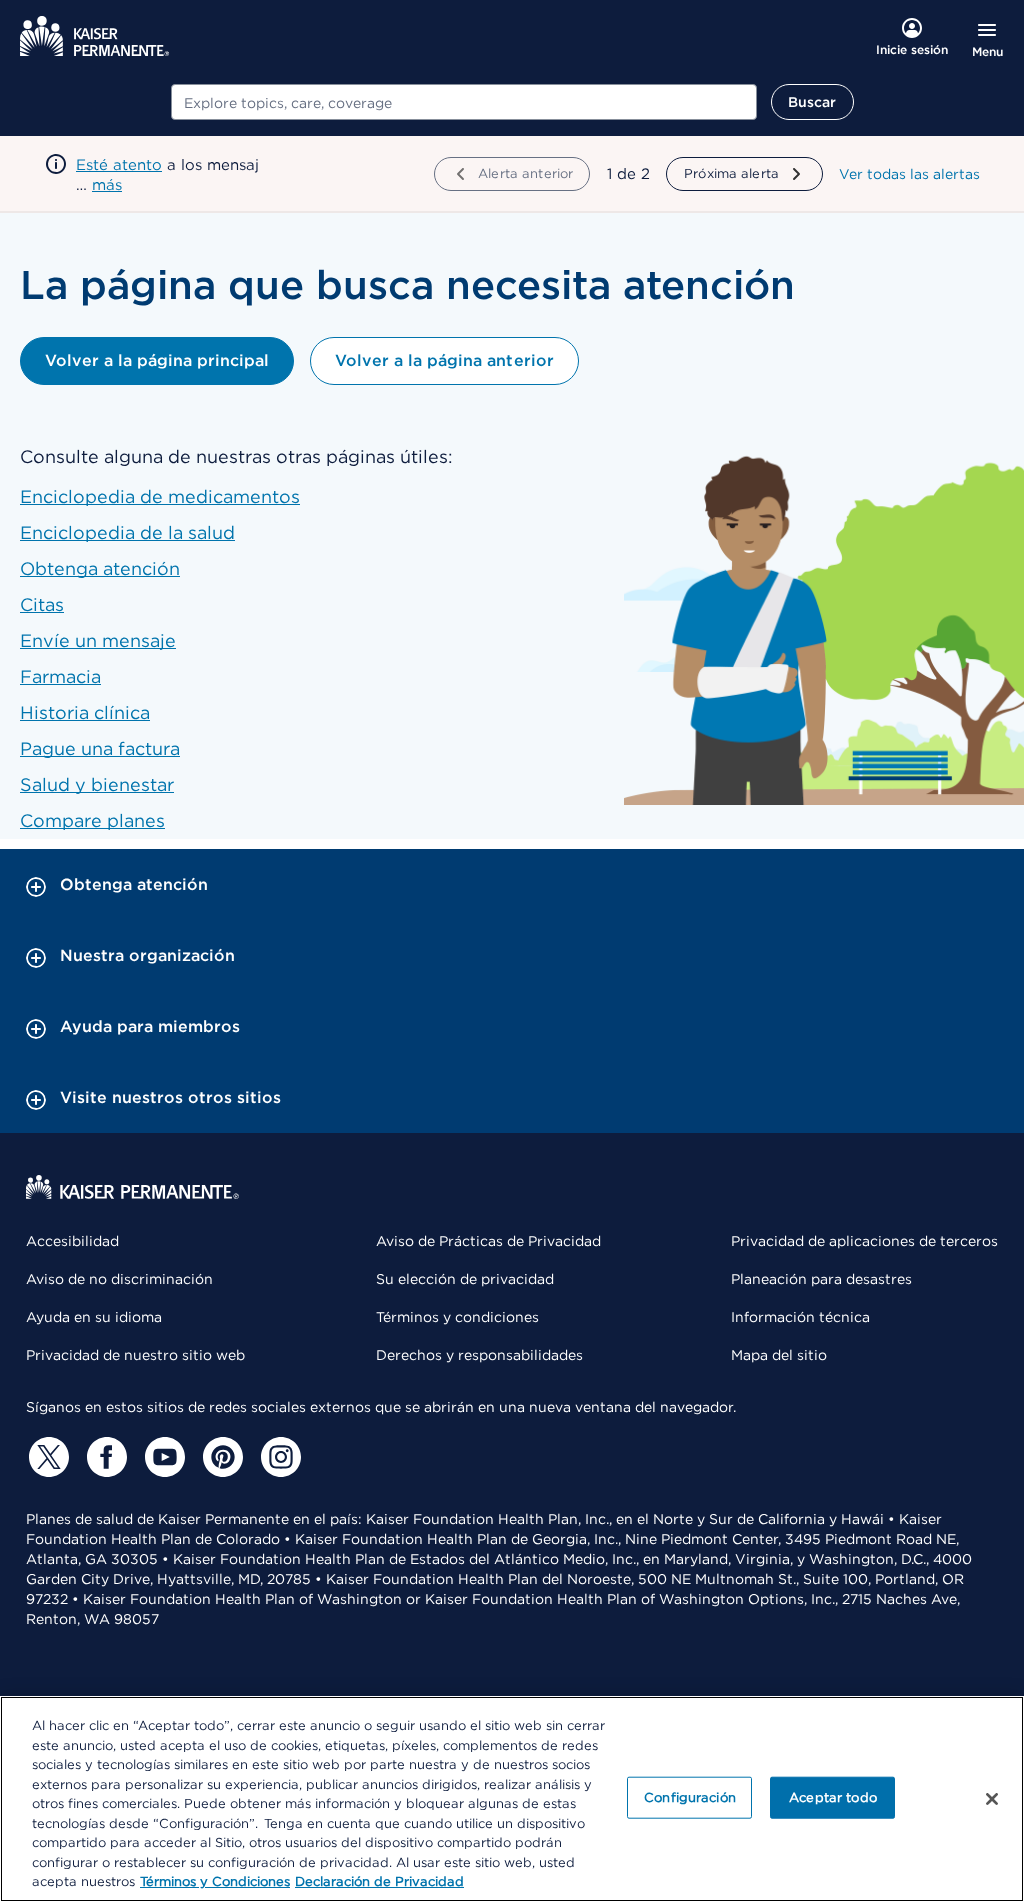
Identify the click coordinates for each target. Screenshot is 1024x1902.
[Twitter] (46, 1457)
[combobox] (464, 102)
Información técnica (800, 1317)
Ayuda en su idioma (94, 1317)
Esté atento (119, 165)
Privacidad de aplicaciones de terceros (864, 1241)
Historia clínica (85, 712)
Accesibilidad (72, 1241)
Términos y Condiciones (215, 1881)
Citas (42, 604)
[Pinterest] (220, 1457)
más (107, 185)
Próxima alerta (731, 173)
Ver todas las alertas (909, 174)
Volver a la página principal (157, 360)
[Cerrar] (992, 1799)
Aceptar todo (833, 1797)
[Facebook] (104, 1457)
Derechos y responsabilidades (479, 1355)
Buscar (812, 102)
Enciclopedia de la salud (127, 532)
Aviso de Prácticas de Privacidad (488, 1241)
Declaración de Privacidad (379, 1881)
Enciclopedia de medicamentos (160, 496)
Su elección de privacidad (465, 1279)
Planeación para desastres (821, 1279)
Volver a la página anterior (444, 360)
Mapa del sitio (779, 1355)
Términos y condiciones (457, 1317)
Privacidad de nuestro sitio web (135, 1355)
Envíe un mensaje (98, 640)
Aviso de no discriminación (119, 1279)
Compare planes (92, 820)
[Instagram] (278, 1457)
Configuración (690, 1797)
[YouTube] (162, 1457)
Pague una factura (100, 748)
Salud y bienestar (97, 784)
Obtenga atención (100, 568)
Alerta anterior (525, 173)
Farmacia (60, 676)
